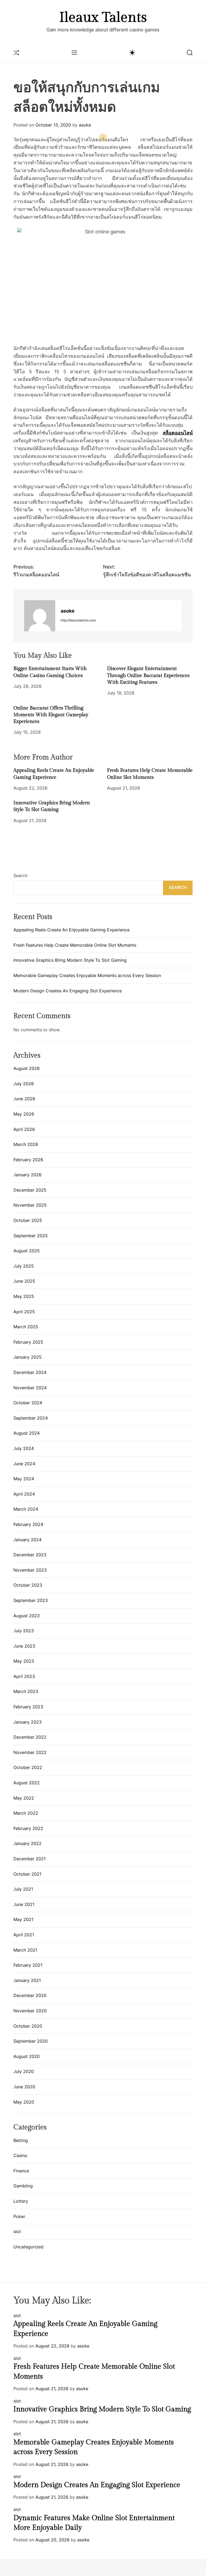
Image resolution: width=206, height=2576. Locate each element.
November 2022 (30, 1752)
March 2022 (26, 1813)
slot (17, 2231)
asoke (85, 125)
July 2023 (24, 1631)
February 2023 (28, 1707)
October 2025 (28, 1220)
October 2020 (28, 2026)
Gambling (23, 2186)
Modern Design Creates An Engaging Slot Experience (68, 991)
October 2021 (27, 1874)
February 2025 (28, 1342)
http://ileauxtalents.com (78, 620)
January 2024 (27, 1540)
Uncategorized (28, 2247)
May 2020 (24, 2102)
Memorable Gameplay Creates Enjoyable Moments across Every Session (87, 975)
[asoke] (40, 616)
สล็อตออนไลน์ (178, 433)
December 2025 (30, 1190)
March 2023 (26, 1691)
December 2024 (30, 1372)
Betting (21, 2140)
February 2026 (28, 1160)
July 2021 (23, 1889)
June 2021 (24, 1904)
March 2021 (25, 1950)
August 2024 (27, 1433)
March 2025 (26, 1327)
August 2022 (27, 1783)
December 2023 (30, 1555)
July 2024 (24, 1448)
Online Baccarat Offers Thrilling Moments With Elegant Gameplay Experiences (51, 715)
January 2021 (27, 1980)
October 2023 (28, 1585)
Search (20, 875)
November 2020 (30, 2011)
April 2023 (24, 1676)
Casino (20, 2155)
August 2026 (27, 1068)
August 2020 (27, 2056)
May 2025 (24, 1296)
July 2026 (24, 1084)
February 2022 (28, 1828)
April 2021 (24, 1935)
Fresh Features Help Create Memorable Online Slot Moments (75, 945)
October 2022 (28, 1767)
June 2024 (24, 1464)
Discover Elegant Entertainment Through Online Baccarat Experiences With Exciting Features (148, 675)
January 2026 (27, 1175)
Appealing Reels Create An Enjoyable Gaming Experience (71, 930)
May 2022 (24, 1798)
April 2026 (24, 1129)
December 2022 (30, 1737)
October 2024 (28, 1403)
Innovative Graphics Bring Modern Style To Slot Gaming (70, 960)
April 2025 (24, 1312)
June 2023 (24, 1646)
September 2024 (31, 1418)
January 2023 (27, 1722)
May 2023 (24, 1661)
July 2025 (24, 1266)
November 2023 (30, 1570)
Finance (21, 2171)
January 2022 (27, 1843)
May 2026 (24, 1114)
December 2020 (30, 1995)
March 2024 (26, 1509)
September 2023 (31, 1600)
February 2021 (28, 1965)
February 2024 (28, 1524)
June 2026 (24, 1099)
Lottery (21, 2201)
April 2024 (24, 1494)
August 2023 (27, 1616)
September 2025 (31, 1236)
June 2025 (24, 1281)
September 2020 (31, 2041)
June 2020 (24, 2087)
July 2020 (24, 2071)
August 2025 (27, 1251)
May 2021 (23, 1919)
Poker (19, 2216)
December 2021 (30, 1859)
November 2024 (30, 1388)
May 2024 (24, 1479)
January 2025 (27, 1357)
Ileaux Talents (103, 18)
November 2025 (30, 1205)
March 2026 (26, 1144)
